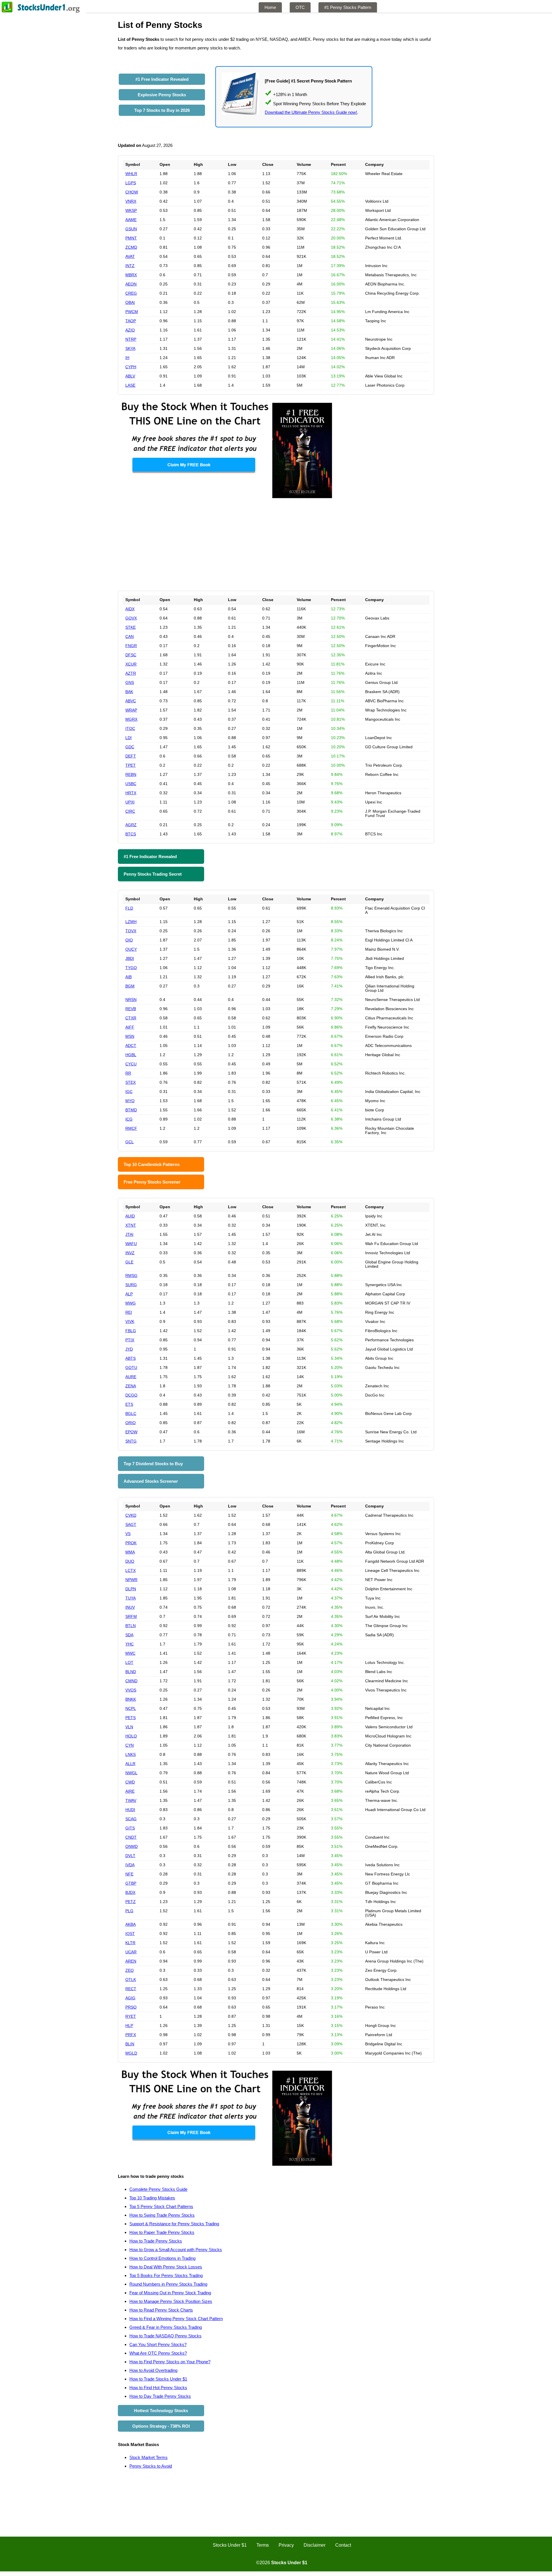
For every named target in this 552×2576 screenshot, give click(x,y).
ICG (129, 1119)
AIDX (130, 609)
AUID (130, 1216)
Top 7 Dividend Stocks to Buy (153, 1464)
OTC (300, 7)
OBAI (130, 302)
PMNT (131, 238)
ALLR (130, 1764)
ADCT (131, 1046)
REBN (131, 774)
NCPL (131, 1708)
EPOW (131, 1432)
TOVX (131, 931)
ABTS (131, 1358)
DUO (130, 1561)
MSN (130, 1036)
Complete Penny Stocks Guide (158, 2189)
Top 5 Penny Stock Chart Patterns (161, 2206)
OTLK (131, 1980)
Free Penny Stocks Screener (152, 1182)
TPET (131, 765)
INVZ (130, 1253)
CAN (130, 636)
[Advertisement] (276, 545)
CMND (131, 1681)
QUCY (131, 949)
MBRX (131, 275)
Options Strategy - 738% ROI (161, 2426)
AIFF (130, 1027)
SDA (129, 1635)
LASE (130, 385)
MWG (131, 1303)
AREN (131, 1961)
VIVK (130, 1321)
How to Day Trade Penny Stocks (160, 2396)
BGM (130, 986)
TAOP (131, 321)
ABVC (131, 701)
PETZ (131, 1902)
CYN (130, 1745)
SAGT (131, 1524)
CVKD (131, 1515)
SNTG (131, 1441)
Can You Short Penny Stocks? (158, 2344)
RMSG (131, 1275)
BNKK (131, 1699)
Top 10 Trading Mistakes (152, 2198)
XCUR (131, 664)
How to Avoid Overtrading (153, 2370)
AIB (129, 977)
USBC (131, 784)
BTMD (131, 1110)
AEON (131, 284)
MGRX (131, 719)
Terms (263, 2545)
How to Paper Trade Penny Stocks (162, 2232)
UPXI (130, 802)
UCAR (131, 1952)
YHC (130, 1644)
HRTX (131, 793)
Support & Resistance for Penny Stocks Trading (174, 2224)
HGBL (131, 1055)
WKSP (131, 210)
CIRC (130, 811)
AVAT (130, 256)
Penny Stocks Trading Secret (153, 874)
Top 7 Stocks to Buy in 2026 (162, 110)
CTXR (131, 1018)
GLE (129, 1262)
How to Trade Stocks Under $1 (158, 2379)
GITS (130, 1828)
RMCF (131, 1128)
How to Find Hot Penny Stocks (158, 2388)
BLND (131, 1672)
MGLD (131, 2053)
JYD (129, 1349)
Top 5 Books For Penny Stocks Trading (166, 2275)
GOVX (131, 618)
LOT (129, 1662)
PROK (131, 1543)
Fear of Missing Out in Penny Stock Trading (170, 2293)
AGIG (130, 1998)
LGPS (131, 183)
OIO (129, 940)
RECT (131, 1989)
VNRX (131, 201)
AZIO (130, 330)
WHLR (131, 174)
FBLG (131, 1331)
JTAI (129, 1234)
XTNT (131, 1225)
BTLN (131, 1626)
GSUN (131, 229)
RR (128, 1073)
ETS (129, 1404)
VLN (129, 1727)
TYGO (131, 968)
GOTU (131, 1367)
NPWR (131, 1580)
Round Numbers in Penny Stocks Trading (168, 2284)
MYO (130, 1101)
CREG (131, 293)
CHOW (132, 192)
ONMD (132, 1846)
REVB (131, 1009)
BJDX (130, 1892)
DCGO (131, 1395)
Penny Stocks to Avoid (151, 2466)
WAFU (131, 1244)
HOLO (131, 1736)
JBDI (130, 958)
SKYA (130, 348)
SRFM (131, 1616)
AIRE (130, 1791)
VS (128, 1534)
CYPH (131, 367)
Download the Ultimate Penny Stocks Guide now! (311, 112)
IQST (130, 1934)
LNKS (131, 1754)
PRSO (131, 2007)
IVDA (130, 1865)
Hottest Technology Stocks (161, 2411)
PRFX (131, 2035)
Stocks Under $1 (230, 2545)
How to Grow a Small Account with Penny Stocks (176, 2250)
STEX (131, 1082)
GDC (130, 747)
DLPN (131, 1589)
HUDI (130, 1810)
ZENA (131, 1386)
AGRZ (131, 825)
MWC (130, 1653)
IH (127, 358)
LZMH (131, 922)
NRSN (131, 1000)
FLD (129, 908)
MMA (130, 1552)
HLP (129, 2025)
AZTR (131, 673)
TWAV (131, 1800)
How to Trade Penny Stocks (156, 2241)
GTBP (131, 1883)
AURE (131, 1377)
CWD (130, 1782)
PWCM (132, 312)
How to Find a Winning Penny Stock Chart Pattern (176, 2319)
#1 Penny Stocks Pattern (348, 7)
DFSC (131, 655)
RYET (131, 2016)
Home (270, 7)
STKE (131, 627)
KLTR (130, 1943)
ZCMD (131, 247)
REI (129, 1312)
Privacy (286, 2545)
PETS (131, 1718)
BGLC (131, 1413)
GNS (130, 682)
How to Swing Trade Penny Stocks (162, 2215)
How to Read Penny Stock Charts (161, 2310)
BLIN (130, 2044)
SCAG (131, 1819)
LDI (129, 738)
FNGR (131, 646)
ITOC (130, 728)
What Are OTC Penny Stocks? (158, 2353)
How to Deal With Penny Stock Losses (166, 2267)
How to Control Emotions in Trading (162, 2258)
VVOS (131, 1690)
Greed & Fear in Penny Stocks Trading (166, 2327)
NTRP (131, 339)
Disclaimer (315, 2545)
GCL (130, 1142)
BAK (129, 692)
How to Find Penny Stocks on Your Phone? (170, 2362)
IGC (129, 1092)
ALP (129, 1294)
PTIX (130, 1340)
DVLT (130, 1856)
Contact (343, 2545)
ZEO (130, 1970)
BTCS (131, 834)
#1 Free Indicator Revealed (162, 79)
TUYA (131, 1598)
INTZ (130, 266)
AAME (131, 220)
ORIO (131, 1423)
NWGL (131, 1773)
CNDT (131, 1837)
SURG (131, 1285)
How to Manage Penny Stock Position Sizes (171, 2301)
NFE (129, 1874)
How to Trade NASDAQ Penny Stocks (165, 2336)
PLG (129, 1911)
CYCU (131, 1064)
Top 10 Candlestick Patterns (152, 1164)
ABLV (130, 376)
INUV (130, 1607)
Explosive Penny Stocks (162, 95)
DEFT (131, 756)
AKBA (131, 1924)
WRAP (131, 710)
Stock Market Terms (148, 2457)
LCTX (131, 1570)
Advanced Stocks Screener (151, 1481)
